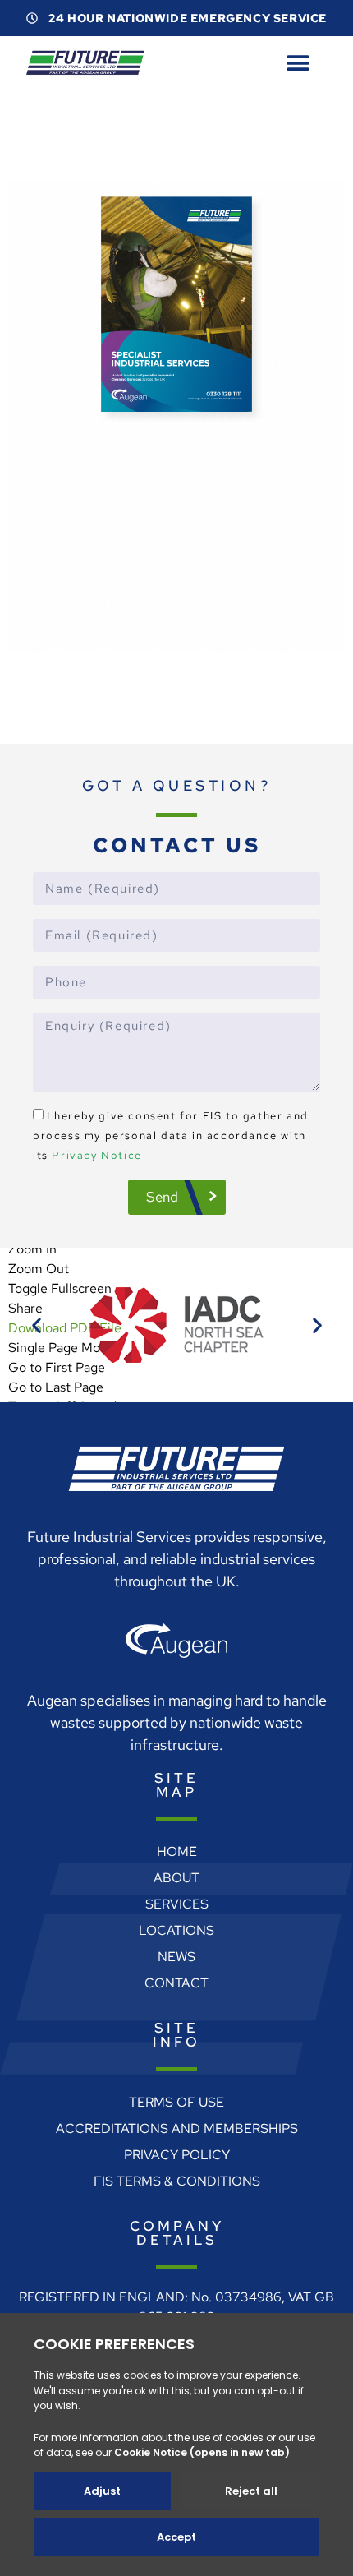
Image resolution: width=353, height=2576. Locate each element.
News (176, 1976)
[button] (298, 63)
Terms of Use (176, 2122)
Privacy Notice (96, 1175)
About (176, 1897)
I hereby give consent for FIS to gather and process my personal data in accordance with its (171, 1155)
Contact (176, 2003)
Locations (176, 1950)
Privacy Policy (177, 2174)
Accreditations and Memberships (177, 2148)
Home (177, 1871)
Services (177, 1924)
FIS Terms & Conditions (177, 2201)
